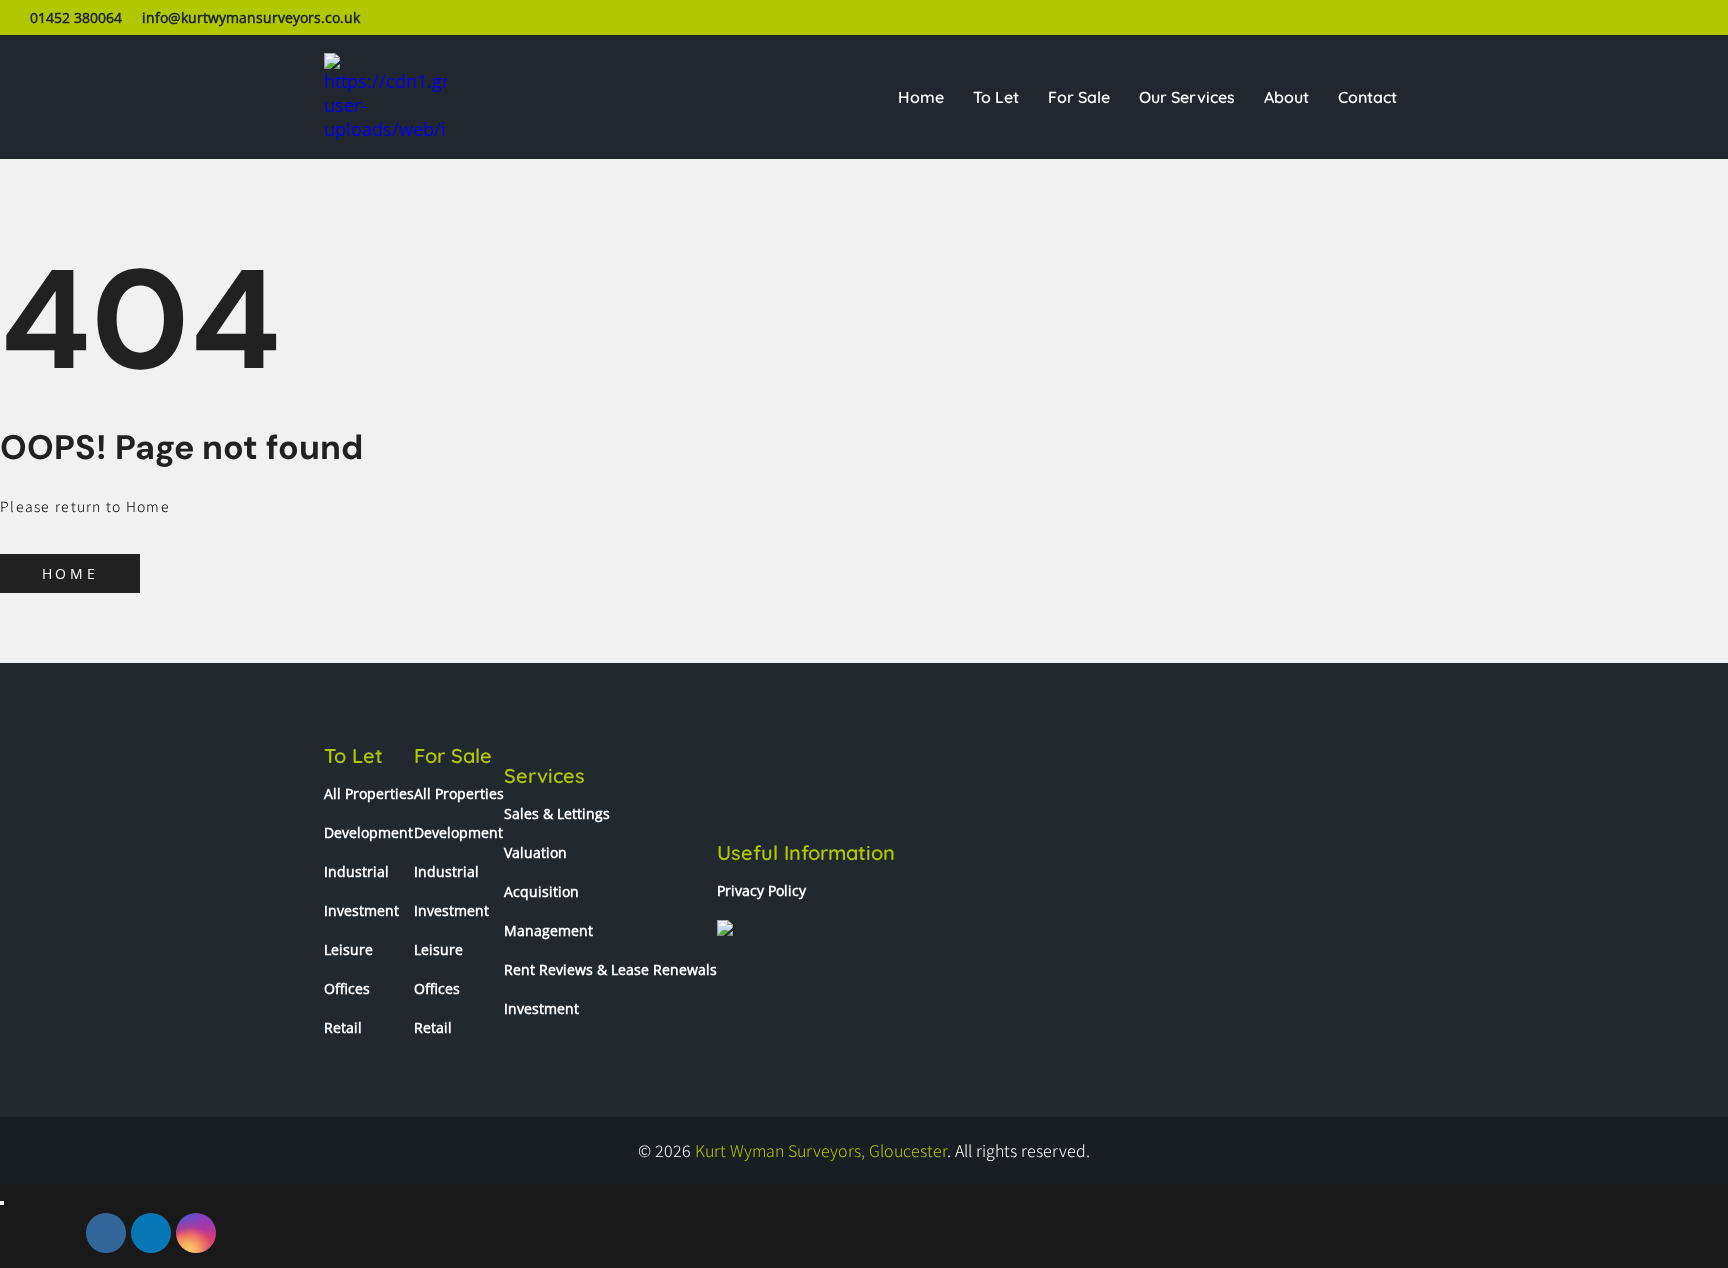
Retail (343, 1027)
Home (921, 97)
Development (368, 832)
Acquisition (541, 891)
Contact (1367, 97)
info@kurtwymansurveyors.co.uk (251, 17)
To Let (996, 97)
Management (548, 930)
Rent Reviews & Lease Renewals (610, 969)
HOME (70, 573)
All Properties (369, 793)
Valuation (535, 852)
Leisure (348, 949)
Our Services (1187, 97)
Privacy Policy (761, 890)
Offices (347, 988)
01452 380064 (76, 17)
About (1286, 97)
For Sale (1079, 97)
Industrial (356, 871)
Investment (361, 910)
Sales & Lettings (557, 813)
